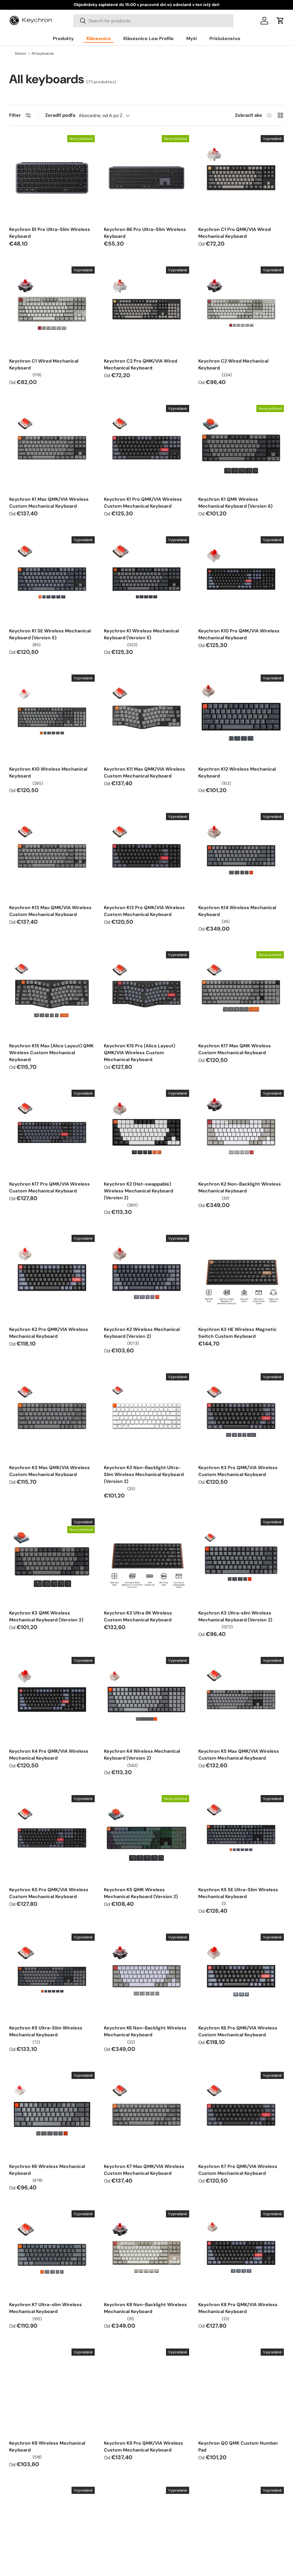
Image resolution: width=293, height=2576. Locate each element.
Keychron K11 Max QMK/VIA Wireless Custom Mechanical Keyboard (144, 772)
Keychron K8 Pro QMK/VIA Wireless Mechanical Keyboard (238, 2308)
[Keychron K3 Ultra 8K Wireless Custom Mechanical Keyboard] (147, 1561)
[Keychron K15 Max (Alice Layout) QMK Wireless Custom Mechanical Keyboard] (52, 994)
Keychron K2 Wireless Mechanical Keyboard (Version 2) (142, 1333)
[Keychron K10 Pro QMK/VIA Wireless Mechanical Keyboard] (241, 579)
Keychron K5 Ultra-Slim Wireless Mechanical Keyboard (46, 2031)
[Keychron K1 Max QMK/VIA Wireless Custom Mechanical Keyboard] (52, 448)
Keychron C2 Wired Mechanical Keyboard (233, 364)
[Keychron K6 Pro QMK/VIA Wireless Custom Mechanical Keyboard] (241, 1976)
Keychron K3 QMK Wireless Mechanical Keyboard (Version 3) (46, 1616)
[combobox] (153, 21)
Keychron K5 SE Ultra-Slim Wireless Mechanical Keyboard (238, 1893)
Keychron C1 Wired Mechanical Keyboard (44, 364)
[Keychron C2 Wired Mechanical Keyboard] (241, 309)
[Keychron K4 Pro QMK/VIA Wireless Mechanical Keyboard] (52, 1700)
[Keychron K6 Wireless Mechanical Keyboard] (52, 2115)
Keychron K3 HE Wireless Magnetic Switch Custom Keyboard (237, 1333)
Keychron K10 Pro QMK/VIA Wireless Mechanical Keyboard (239, 634)
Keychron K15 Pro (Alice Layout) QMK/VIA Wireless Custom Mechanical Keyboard (139, 1053)
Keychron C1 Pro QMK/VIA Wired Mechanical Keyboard (234, 233)
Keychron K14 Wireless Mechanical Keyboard (237, 911)
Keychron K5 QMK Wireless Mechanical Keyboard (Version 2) (141, 1893)
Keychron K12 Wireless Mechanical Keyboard (237, 772)
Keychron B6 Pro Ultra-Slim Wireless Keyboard (145, 233)
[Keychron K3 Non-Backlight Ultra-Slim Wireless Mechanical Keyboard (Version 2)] (147, 1416)
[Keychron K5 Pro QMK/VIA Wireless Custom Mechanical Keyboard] (52, 1838)
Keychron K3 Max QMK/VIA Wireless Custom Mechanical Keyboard (50, 1471)
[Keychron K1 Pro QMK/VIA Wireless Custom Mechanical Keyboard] (147, 448)
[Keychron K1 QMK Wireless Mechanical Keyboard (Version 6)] (241, 448)
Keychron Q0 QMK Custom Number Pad (238, 2447)
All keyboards (43, 54)
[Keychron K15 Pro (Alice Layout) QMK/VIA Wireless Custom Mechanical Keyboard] (147, 994)
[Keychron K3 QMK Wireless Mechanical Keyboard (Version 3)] (52, 1561)
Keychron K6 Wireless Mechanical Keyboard (47, 2170)
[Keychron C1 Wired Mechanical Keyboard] (52, 309)
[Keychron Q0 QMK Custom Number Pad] (241, 2391)
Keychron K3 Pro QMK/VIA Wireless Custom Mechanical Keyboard (238, 1471)
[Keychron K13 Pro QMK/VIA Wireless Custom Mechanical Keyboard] (147, 856)
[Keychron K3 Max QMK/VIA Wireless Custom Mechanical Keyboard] (52, 1416)
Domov (20, 54)
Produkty (63, 38)
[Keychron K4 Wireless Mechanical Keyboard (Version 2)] (147, 1700)
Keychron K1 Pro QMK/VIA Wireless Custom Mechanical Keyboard (143, 503)
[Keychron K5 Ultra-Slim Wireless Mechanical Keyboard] (52, 1976)
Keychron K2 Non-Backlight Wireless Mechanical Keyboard (240, 1187)
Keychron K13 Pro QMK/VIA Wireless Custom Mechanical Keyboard (144, 911)
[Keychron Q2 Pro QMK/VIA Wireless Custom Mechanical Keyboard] (147, 2529)
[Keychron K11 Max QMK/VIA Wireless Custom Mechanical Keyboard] (147, 717)
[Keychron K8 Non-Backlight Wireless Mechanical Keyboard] (147, 2253)
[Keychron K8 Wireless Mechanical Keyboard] (52, 2391)
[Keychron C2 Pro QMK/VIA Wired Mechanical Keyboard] (147, 309)
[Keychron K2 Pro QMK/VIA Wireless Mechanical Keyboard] (52, 1278)
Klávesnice (99, 38)
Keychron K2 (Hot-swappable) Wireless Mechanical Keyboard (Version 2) (138, 1191)
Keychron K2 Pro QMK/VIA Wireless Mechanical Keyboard (49, 1333)
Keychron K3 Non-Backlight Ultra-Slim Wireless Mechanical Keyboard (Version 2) (144, 1474)
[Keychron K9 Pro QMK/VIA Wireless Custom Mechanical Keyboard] (147, 2391)
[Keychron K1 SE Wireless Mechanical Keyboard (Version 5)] (52, 579)
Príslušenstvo (225, 38)
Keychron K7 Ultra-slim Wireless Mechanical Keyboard (45, 2308)
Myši (192, 38)
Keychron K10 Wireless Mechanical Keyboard (48, 772)
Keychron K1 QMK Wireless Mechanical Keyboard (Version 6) (235, 503)
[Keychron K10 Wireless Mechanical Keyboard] (52, 717)
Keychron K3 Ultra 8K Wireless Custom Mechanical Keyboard (138, 1616)
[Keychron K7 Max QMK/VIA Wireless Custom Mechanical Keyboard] (147, 2115)
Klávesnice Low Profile (149, 38)
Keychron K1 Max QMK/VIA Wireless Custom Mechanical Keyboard (49, 503)
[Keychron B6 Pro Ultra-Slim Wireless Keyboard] (147, 178)
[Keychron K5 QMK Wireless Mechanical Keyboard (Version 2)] (147, 1838)
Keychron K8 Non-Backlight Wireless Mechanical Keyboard (145, 2308)
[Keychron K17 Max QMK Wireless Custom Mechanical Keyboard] (241, 994)
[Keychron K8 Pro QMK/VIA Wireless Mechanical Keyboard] (241, 2253)
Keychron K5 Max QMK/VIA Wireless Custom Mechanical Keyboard (239, 1755)
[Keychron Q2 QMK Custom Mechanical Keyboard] (241, 2529)
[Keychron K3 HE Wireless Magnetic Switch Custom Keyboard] (241, 1278)
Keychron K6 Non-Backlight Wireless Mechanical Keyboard (145, 2031)
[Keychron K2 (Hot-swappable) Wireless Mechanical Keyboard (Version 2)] (147, 1132)
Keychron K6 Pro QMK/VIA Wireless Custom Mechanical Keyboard (238, 2031)
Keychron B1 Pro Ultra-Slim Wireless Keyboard (50, 233)
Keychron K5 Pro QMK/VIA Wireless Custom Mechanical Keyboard (49, 1893)
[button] (280, 21)
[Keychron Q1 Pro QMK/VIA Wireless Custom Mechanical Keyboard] (52, 2529)
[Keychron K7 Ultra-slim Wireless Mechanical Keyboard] (52, 2253)
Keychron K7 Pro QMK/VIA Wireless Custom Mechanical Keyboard (238, 2170)
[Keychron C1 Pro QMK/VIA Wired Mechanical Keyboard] (241, 178)
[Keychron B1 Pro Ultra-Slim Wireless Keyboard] (52, 178)
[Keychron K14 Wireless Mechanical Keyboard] (241, 856)
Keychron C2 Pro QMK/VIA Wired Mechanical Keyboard (140, 364)
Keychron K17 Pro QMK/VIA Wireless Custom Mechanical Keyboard (50, 1187)
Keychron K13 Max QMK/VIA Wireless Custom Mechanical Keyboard (50, 911)
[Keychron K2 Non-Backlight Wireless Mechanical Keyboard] (241, 1132)
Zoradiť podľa (60, 115)
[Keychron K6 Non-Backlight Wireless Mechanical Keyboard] (147, 1976)
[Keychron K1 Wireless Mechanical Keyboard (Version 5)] (147, 579)
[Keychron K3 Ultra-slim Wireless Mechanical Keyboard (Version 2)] (241, 1561)
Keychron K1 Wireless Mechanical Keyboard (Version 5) (141, 634)
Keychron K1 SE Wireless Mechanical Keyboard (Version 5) (50, 634)
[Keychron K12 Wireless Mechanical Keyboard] (241, 717)
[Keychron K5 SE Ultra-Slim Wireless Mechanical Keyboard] (241, 1838)
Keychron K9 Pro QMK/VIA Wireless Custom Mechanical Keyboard (143, 2447)
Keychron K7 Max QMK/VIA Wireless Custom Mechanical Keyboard (144, 2170)
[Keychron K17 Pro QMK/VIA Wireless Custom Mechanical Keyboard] (52, 1132)
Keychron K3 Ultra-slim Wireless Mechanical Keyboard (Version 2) (235, 1616)
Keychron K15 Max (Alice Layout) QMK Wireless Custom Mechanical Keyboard (51, 1053)
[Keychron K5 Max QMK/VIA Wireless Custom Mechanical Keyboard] (241, 1700)
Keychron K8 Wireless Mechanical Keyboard (47, 2447)
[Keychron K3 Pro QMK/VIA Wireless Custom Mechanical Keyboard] (241, 1416)
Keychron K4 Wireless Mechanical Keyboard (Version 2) (142, 1755)
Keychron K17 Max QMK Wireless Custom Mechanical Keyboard (235, 1049)
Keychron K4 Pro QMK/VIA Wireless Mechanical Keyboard (49, 1755)
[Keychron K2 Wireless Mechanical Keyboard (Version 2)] (147, 1278)
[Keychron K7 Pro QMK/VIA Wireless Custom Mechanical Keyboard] (241, 2115)
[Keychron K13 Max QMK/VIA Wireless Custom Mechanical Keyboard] (52, 856)
